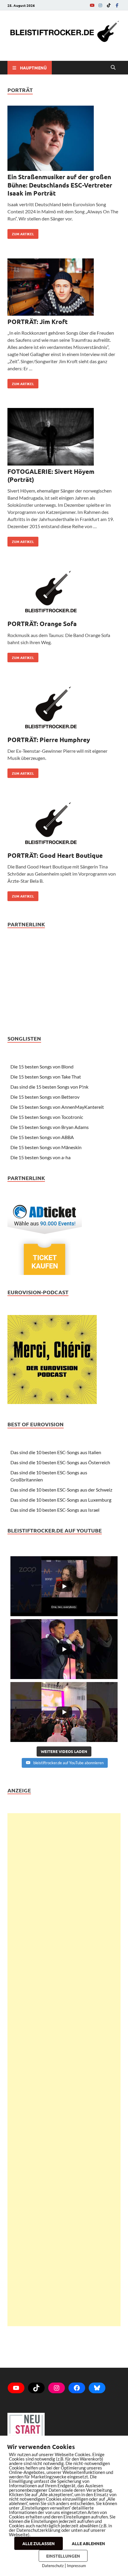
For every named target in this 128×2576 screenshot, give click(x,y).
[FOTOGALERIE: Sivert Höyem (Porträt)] (64, 437)
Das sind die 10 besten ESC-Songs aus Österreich (60, 1462)
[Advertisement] (64, 2070)
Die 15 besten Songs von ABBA (42, 1137)
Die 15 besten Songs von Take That (46, 1077)
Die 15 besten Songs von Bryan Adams (50, 1127)
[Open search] (113, 68)
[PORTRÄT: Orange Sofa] (64, 593)
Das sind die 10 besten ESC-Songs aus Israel (55, 1510)
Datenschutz (53, 2566)
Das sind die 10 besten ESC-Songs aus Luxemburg (61, 1500)
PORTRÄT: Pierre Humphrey (49, 740)
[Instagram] (100, 5)
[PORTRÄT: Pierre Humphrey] (64, 709)
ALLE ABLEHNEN (88, 2543)
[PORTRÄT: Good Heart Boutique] (64, 824)
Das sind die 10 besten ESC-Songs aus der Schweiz (61, 1490)
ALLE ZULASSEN (39, 2543)
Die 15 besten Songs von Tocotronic (47, 1117)
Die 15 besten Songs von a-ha (40, 1157)
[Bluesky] (97, 2388)
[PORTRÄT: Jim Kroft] (64, 288)
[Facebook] (117, 5)
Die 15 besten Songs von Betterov (45, 1097)
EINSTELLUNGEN (63, 2556)
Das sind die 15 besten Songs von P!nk (49, 1087)
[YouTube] (92, 5)
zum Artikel (21, 233)
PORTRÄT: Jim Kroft (38, 321)
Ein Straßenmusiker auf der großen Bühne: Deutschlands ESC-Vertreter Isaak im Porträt (60, 185)
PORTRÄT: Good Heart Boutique (55, 855)
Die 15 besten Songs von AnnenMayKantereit (57, 1107)
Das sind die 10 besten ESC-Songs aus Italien (56, 1452)
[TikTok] (109, 5)
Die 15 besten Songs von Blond (42, 1067)
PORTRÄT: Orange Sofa (42, 624)
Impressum (77, 2566)
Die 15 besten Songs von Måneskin (46, 1147)
